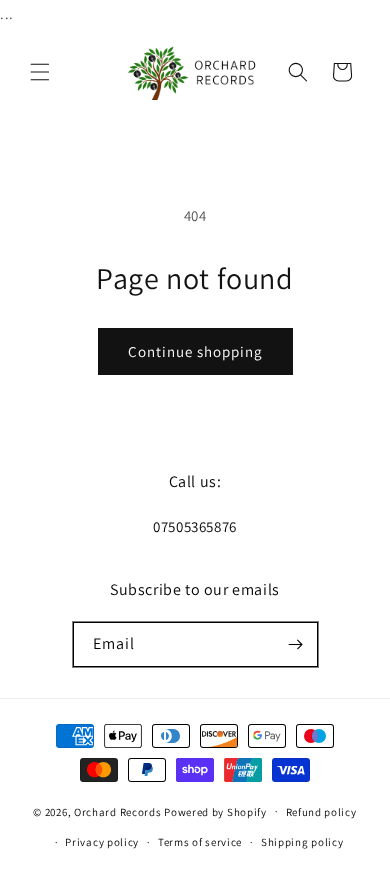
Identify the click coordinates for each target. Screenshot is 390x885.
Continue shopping (195, 351)
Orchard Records (118, 811)
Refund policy (321, 812)
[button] (40, 72)
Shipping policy (302, 842)
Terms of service (200, 842)
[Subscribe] (296, 644)
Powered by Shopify (215, 811)
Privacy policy (102, 842)
